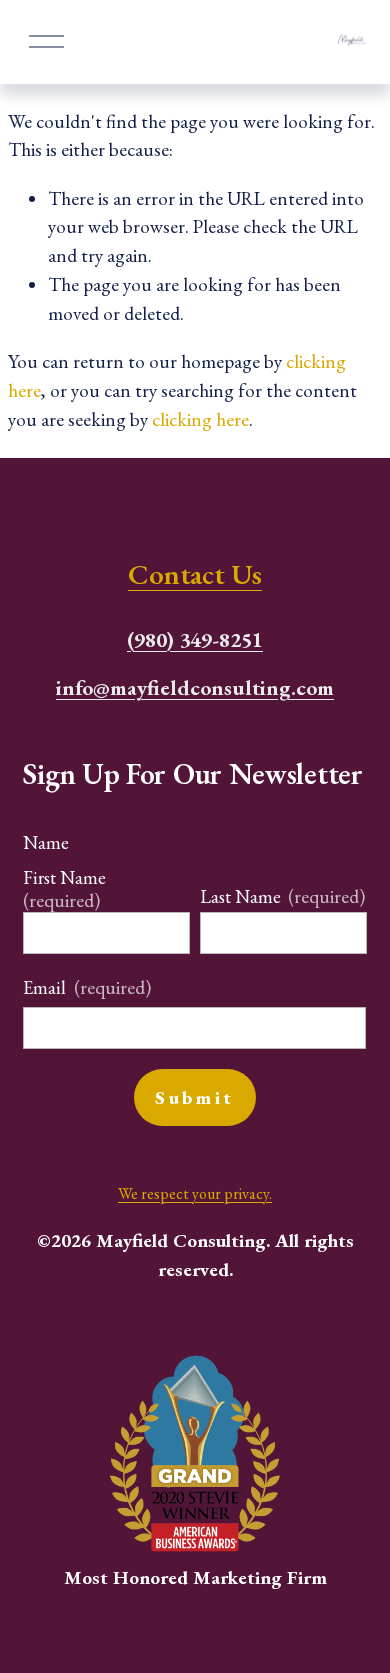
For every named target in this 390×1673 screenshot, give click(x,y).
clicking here (200, 419)
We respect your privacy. (195, 1193)
